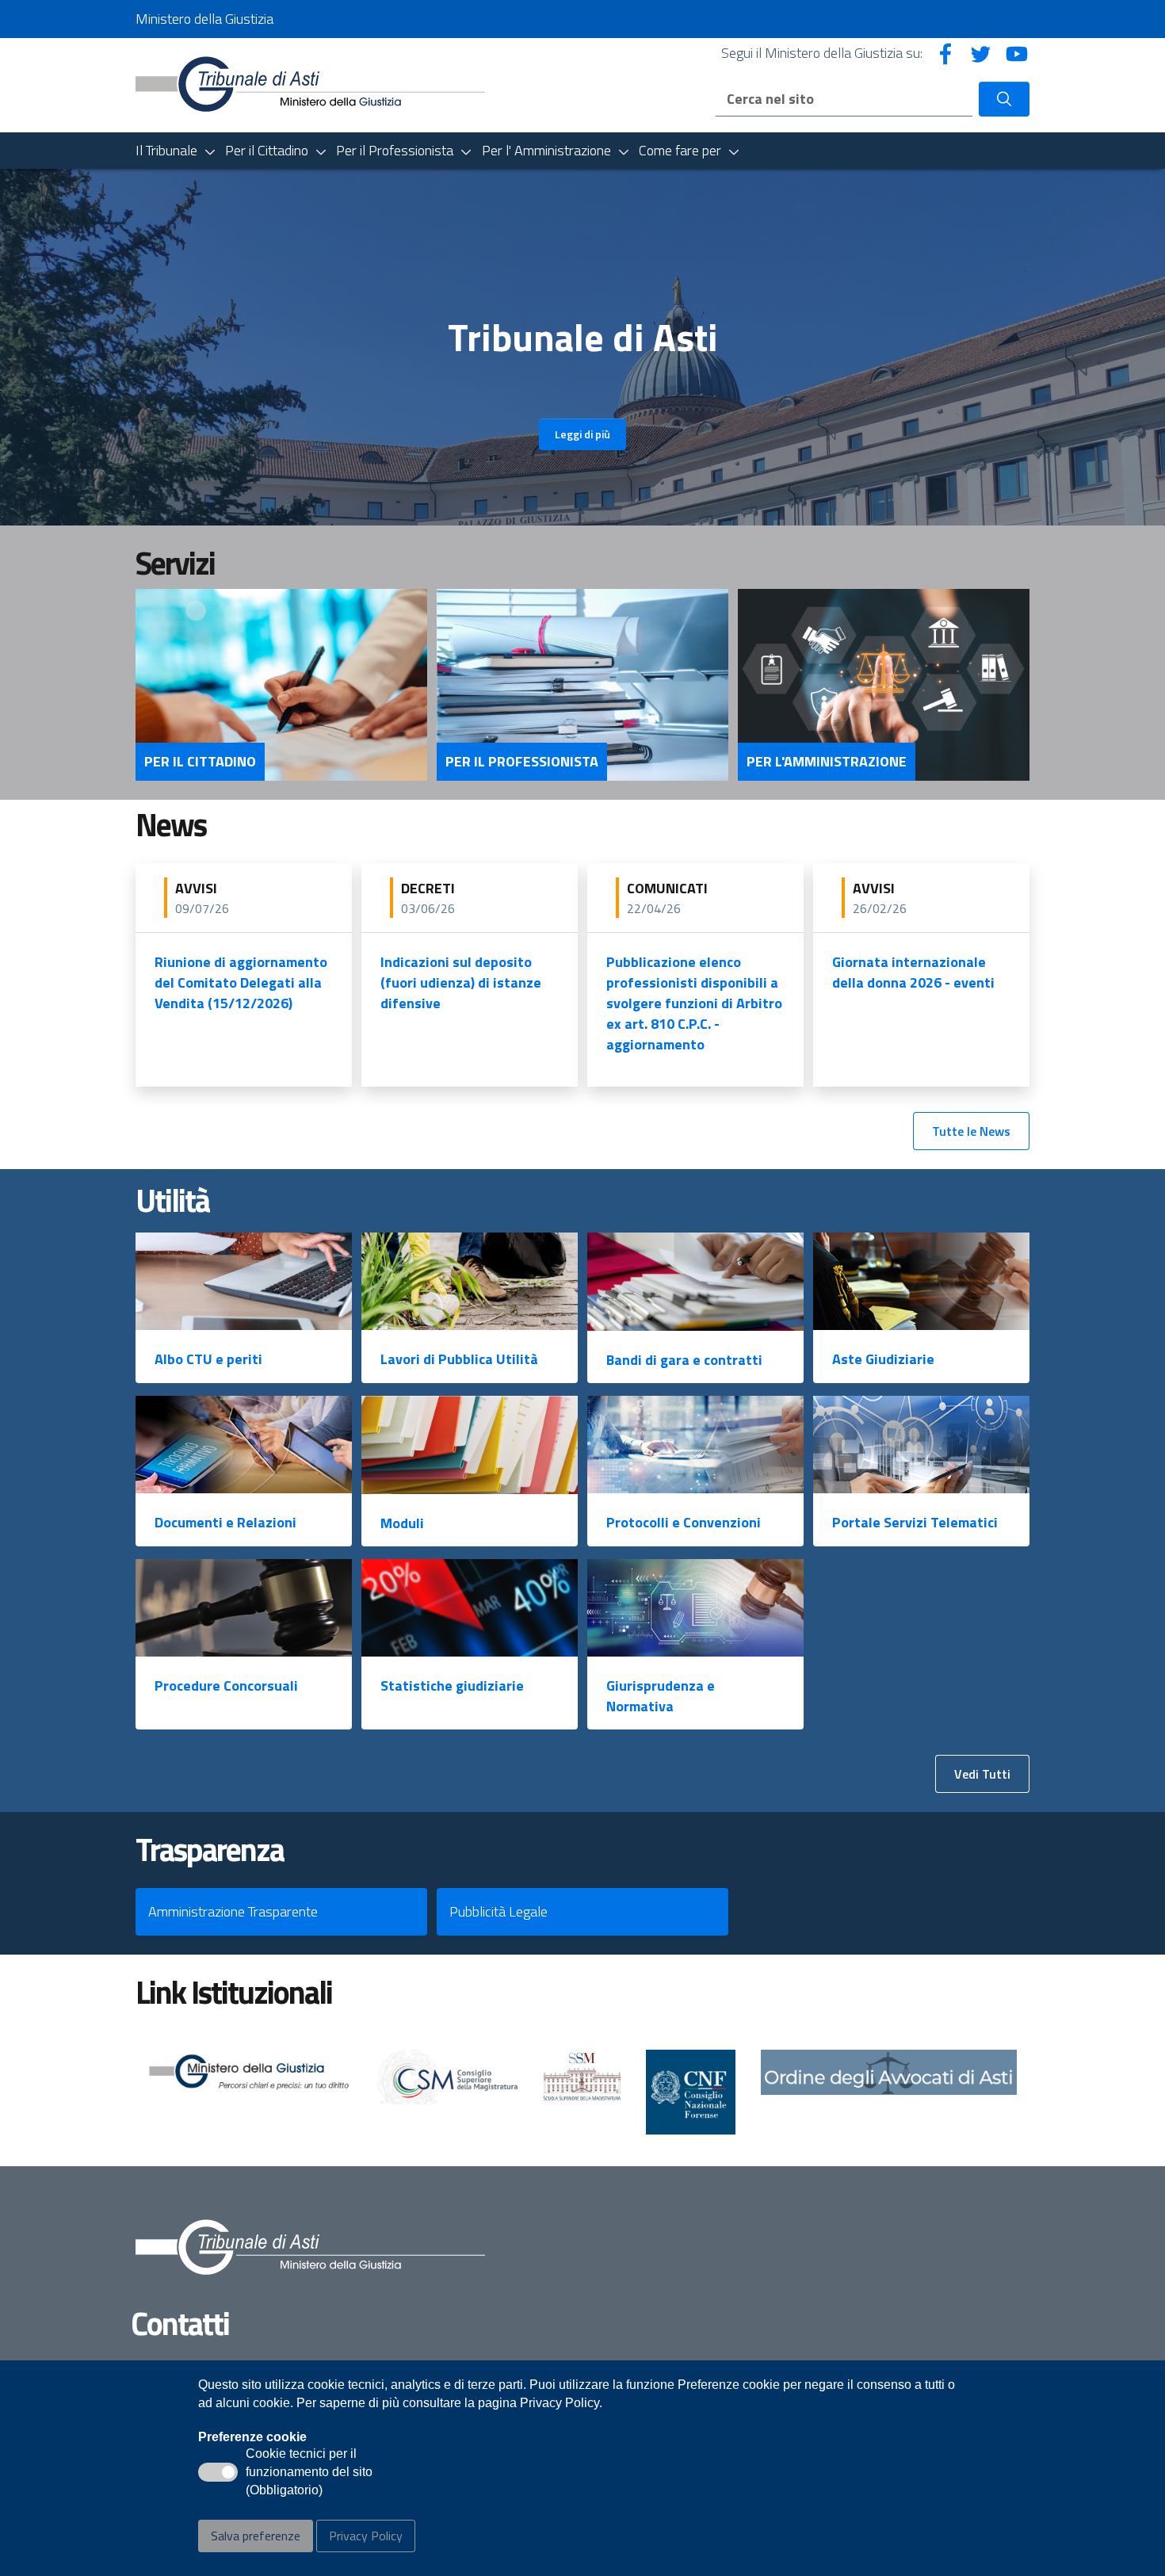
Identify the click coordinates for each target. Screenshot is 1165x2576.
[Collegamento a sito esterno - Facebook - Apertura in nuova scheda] (945, 53)
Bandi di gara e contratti (684, 1360)
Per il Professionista (522, 762)
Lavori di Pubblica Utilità (459, 1359)
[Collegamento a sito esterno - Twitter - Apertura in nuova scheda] (981, 53)
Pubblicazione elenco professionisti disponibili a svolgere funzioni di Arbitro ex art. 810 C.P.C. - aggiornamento (694, 1003)
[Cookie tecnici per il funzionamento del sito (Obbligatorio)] (218, 2472)
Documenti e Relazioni (225, 1522)
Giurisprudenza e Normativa (661, 1696)
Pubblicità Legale (498, 1911)
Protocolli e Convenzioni (684, 1522)
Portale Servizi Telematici (915, 1522)
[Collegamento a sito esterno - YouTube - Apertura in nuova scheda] (1017, 53)
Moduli (402, 1523)
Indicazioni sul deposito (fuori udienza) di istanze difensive (461, 982)
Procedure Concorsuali (226, 1685)
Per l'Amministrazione (827, 762)
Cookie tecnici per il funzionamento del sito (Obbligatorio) (309, 2473)
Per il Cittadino (200, 762)
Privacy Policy (366, 2536)
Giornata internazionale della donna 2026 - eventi (913, 972)
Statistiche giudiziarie (452, 1685)
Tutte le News (971, 1131)
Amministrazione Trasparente (233, 1911)
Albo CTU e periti (208, 1359)
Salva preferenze (256, 2536)
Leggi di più (582, 434)
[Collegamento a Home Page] (310, 84)
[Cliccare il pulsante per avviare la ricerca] (1004, 99)
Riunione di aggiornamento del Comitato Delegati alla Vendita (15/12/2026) (241, 982)
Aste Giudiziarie (883, 1359)
